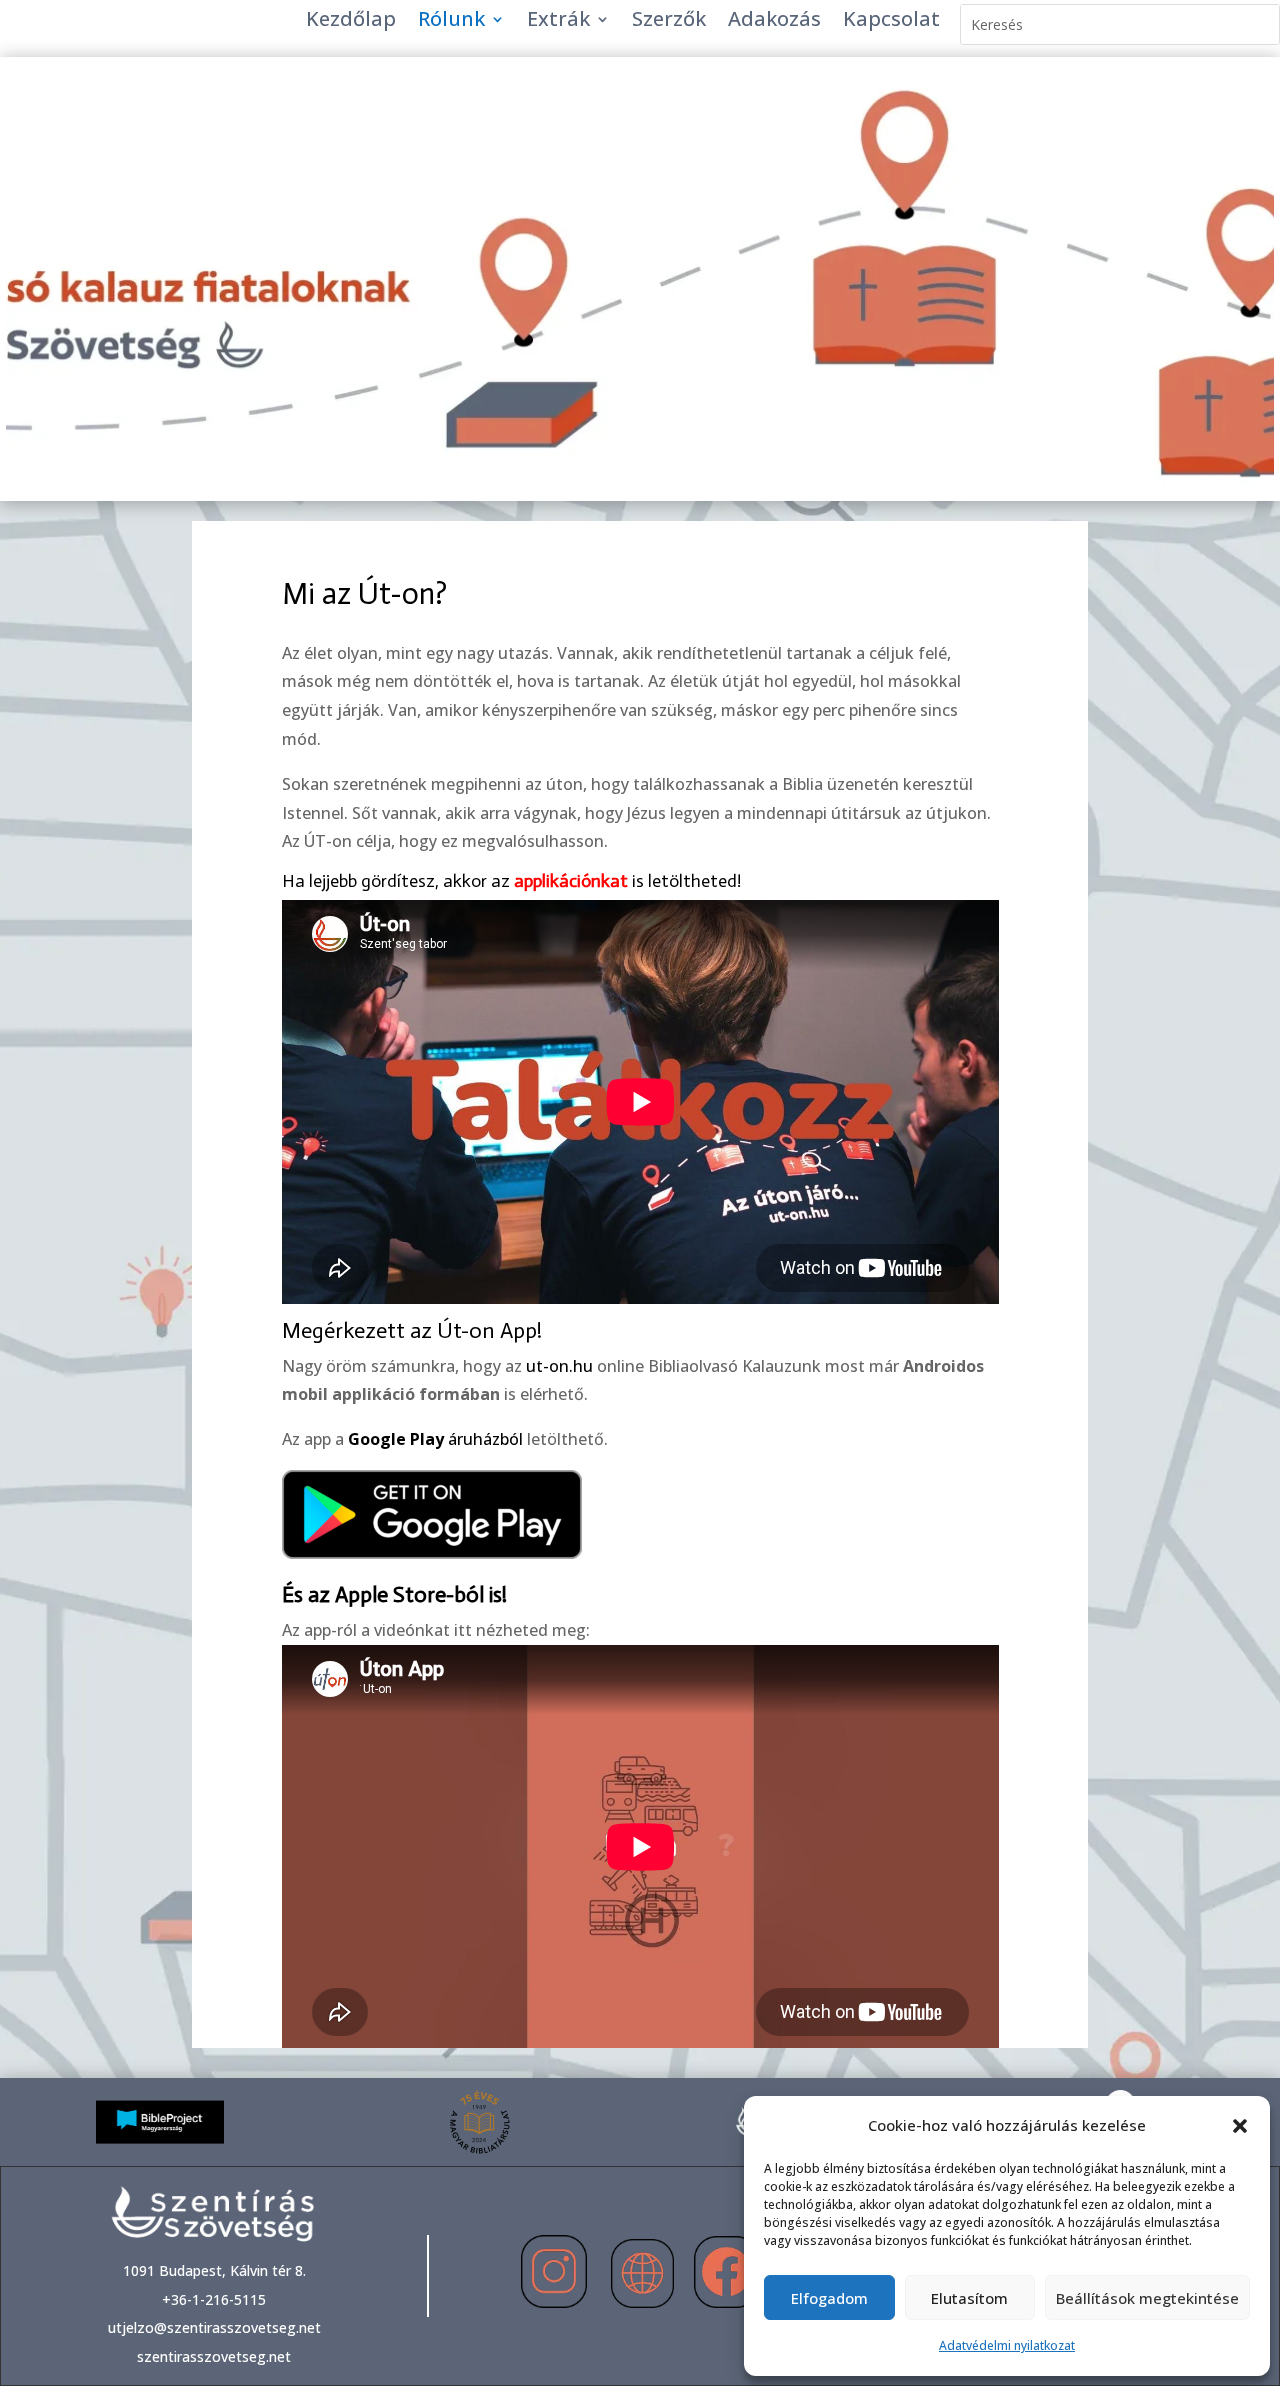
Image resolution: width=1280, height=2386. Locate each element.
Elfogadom (829, 2298)
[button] (1240, 2126)
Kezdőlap (351, 22)
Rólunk (451, 22)
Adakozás (774, 22)
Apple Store (390, 1594)
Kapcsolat (891, 22)
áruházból (435, 1439)
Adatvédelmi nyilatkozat (1007, 2345)
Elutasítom (969, 2298)
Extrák (558, 22)
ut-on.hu (559, 1366)
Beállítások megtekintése (1147, 2298)
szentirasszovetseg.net (214, 2356)
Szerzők (669, 22)
